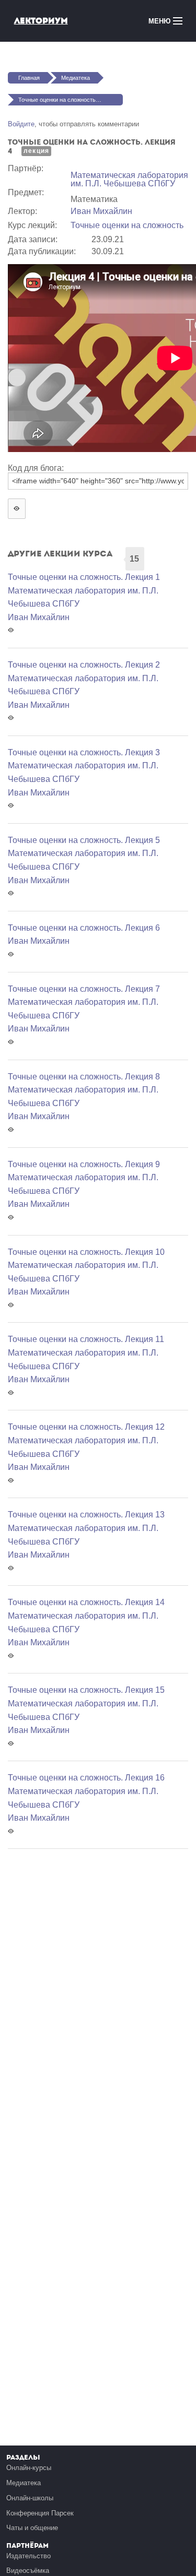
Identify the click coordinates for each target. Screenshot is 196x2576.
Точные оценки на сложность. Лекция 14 (86, 1602)
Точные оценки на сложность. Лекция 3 (84, 752)
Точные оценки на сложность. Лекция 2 (84, 665)
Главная (29, 78)
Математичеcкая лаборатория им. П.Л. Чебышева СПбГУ (129, 179)
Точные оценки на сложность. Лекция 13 (86, 1515)
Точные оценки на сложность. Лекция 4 (70, 100)
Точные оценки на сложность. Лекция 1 (84, 577)
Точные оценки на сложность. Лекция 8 (84, 1077)
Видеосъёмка (28, 2571)
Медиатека (76, 78)
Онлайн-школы (30, 2498)
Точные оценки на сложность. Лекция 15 (86, 1690)
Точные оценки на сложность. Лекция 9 (84, 1164)
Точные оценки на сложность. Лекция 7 (84, 989)
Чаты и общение (32, 2528)
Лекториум (41, 21)
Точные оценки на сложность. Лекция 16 (86, 1778)
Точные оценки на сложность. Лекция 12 (86, 1427)
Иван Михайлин (101, 211)
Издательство (28, 2556)
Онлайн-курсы (29, 2468)
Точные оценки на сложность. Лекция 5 (84, 840)
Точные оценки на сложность (127, 225)
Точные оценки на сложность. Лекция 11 (86, 1339)
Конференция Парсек (40, 2513)
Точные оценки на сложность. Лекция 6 (84, 928)
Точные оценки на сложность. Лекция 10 (86, 1252)
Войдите (21, 124)
